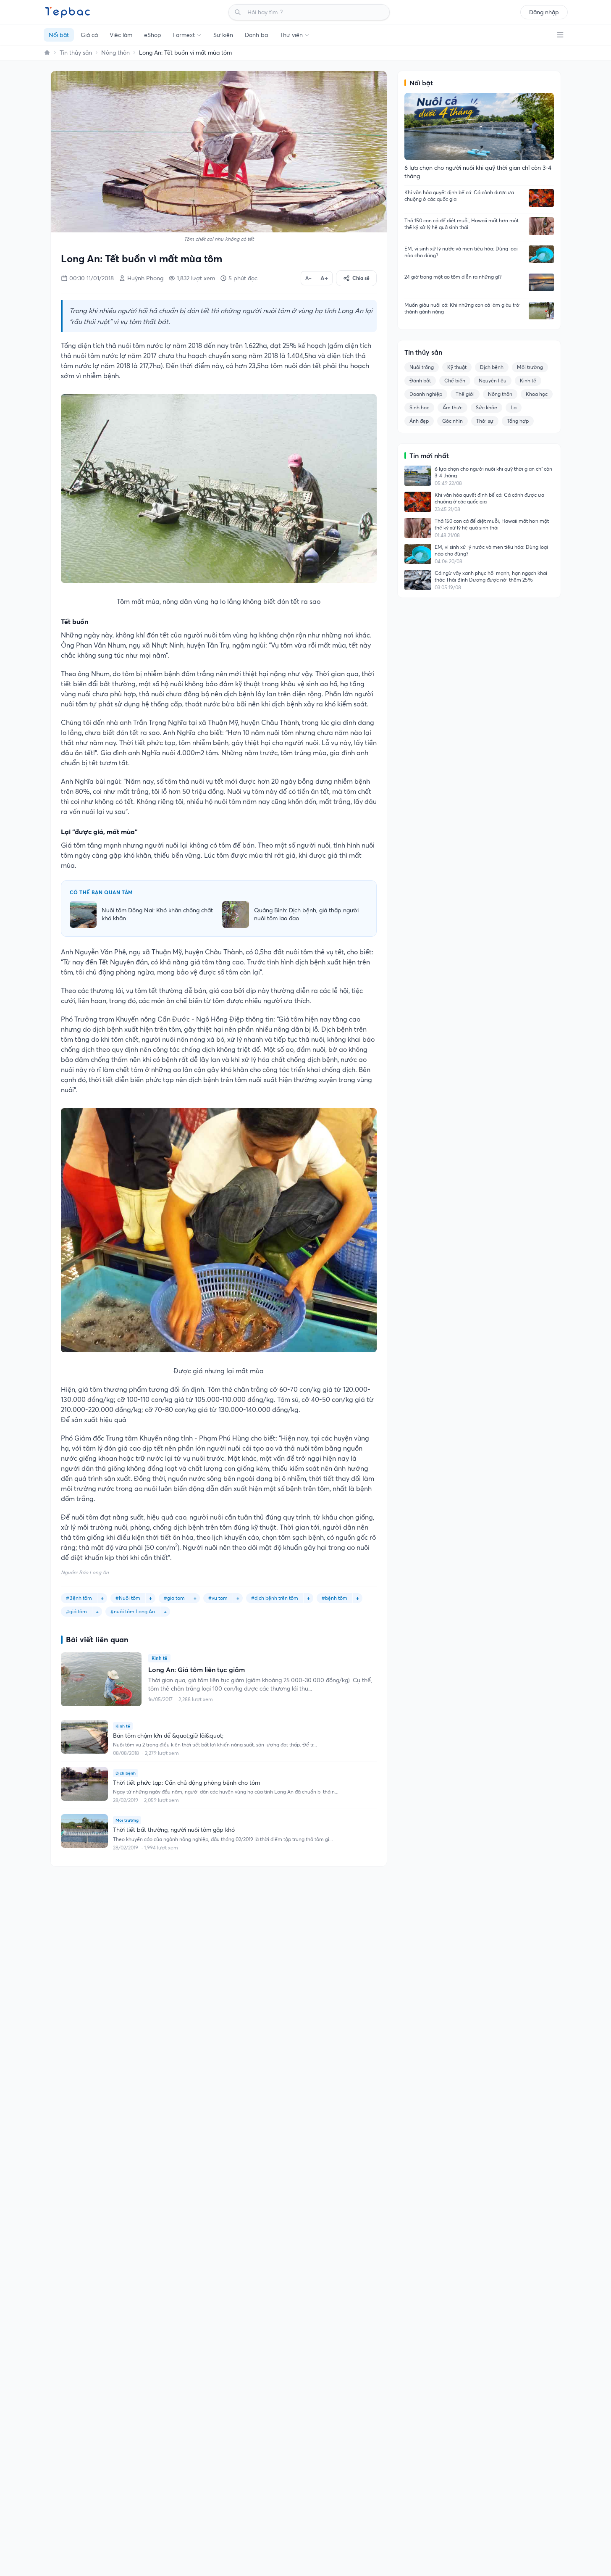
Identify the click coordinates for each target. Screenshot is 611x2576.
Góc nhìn (452, 421)
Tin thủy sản (76, 53)
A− (308, 278)
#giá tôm (76, 1611)
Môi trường (530, 367)
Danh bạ (256, 35)
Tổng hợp (518, 421)
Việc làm (121, 35)
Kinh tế (528, 381)
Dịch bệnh (492, 367)
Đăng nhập (544, 12)
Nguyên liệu (493, 381)
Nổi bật (59, 35)
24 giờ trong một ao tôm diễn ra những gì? (453, 277)
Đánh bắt (420, 381)
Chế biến (455, 381)
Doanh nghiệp (426, 394)
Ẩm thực (452, 407)
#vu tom (218, 1598)
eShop (153, 35)
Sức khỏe (486, 407)
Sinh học (419, 407)
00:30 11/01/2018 (92, 278)
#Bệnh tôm (79, 1598)
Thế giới (465, 394)
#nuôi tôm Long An (133, 1611)
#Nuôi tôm (128, 1598)
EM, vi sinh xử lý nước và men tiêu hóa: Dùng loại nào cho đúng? (461, 252)
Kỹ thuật (457, 367)
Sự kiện (223, 35)
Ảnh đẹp (419, 421)
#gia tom (174, 1598)
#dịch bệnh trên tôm (275, 1598)
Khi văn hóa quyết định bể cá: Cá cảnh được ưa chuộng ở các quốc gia (459, 196)
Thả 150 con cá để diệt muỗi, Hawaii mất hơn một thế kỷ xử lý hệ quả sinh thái (462, 224)
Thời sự (485, 421)
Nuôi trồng (422, 367)
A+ (324, 278)
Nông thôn (115, 53)
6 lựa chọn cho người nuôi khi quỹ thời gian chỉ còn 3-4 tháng (493, 472)
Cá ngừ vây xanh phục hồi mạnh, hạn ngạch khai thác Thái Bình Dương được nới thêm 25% (491, 576)
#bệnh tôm (334, 1598)
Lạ (514, 407)
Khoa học (537, 394)
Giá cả (89, 35)
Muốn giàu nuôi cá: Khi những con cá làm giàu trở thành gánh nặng (462, 308)
